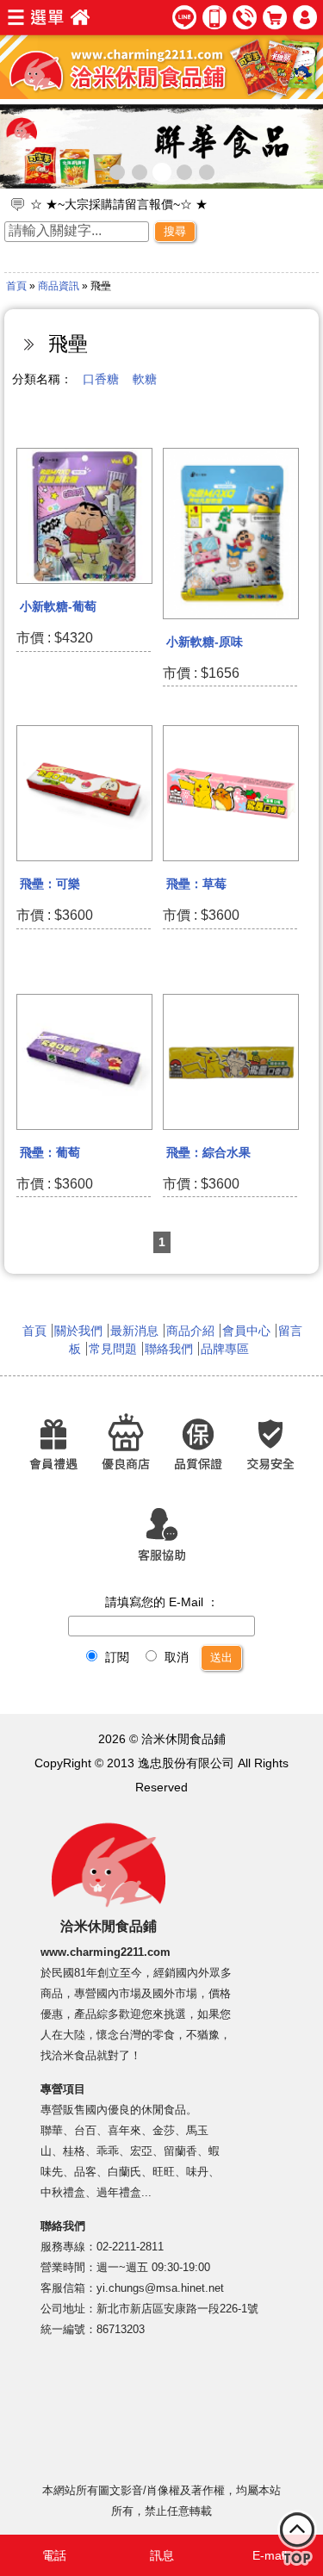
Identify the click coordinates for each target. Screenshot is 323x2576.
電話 (54, 2555)
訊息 (162, 2555)
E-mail (270, 2555)
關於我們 (78, 1331)
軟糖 (145, 379)
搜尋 (175, 231)
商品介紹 (190, 1331)
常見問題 (113, 1349)
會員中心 (246, 1331)
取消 (175, 1657)
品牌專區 (225, 1349)
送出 (221, 1657)
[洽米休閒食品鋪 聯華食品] (161, 146)
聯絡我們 (169, 1349)
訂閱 (115, 1657)
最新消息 (134, 1331)
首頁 (16, 286)
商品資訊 (59, 286)
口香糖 (101, 379)
